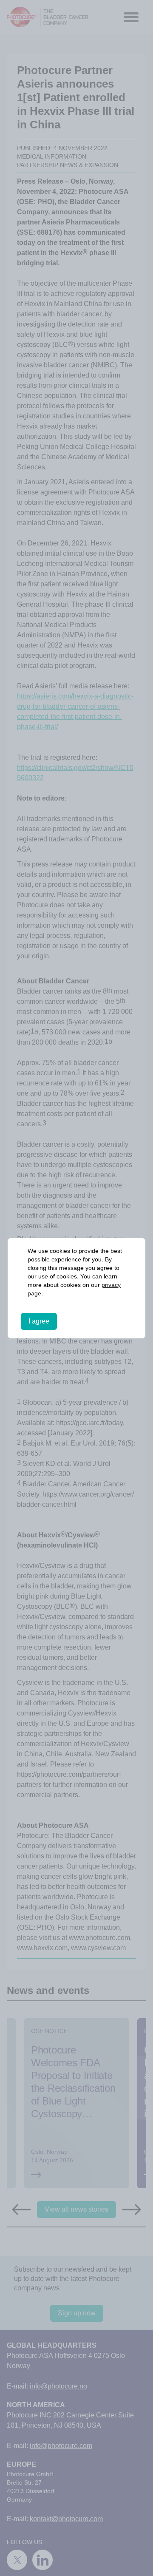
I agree (39, 1321)
